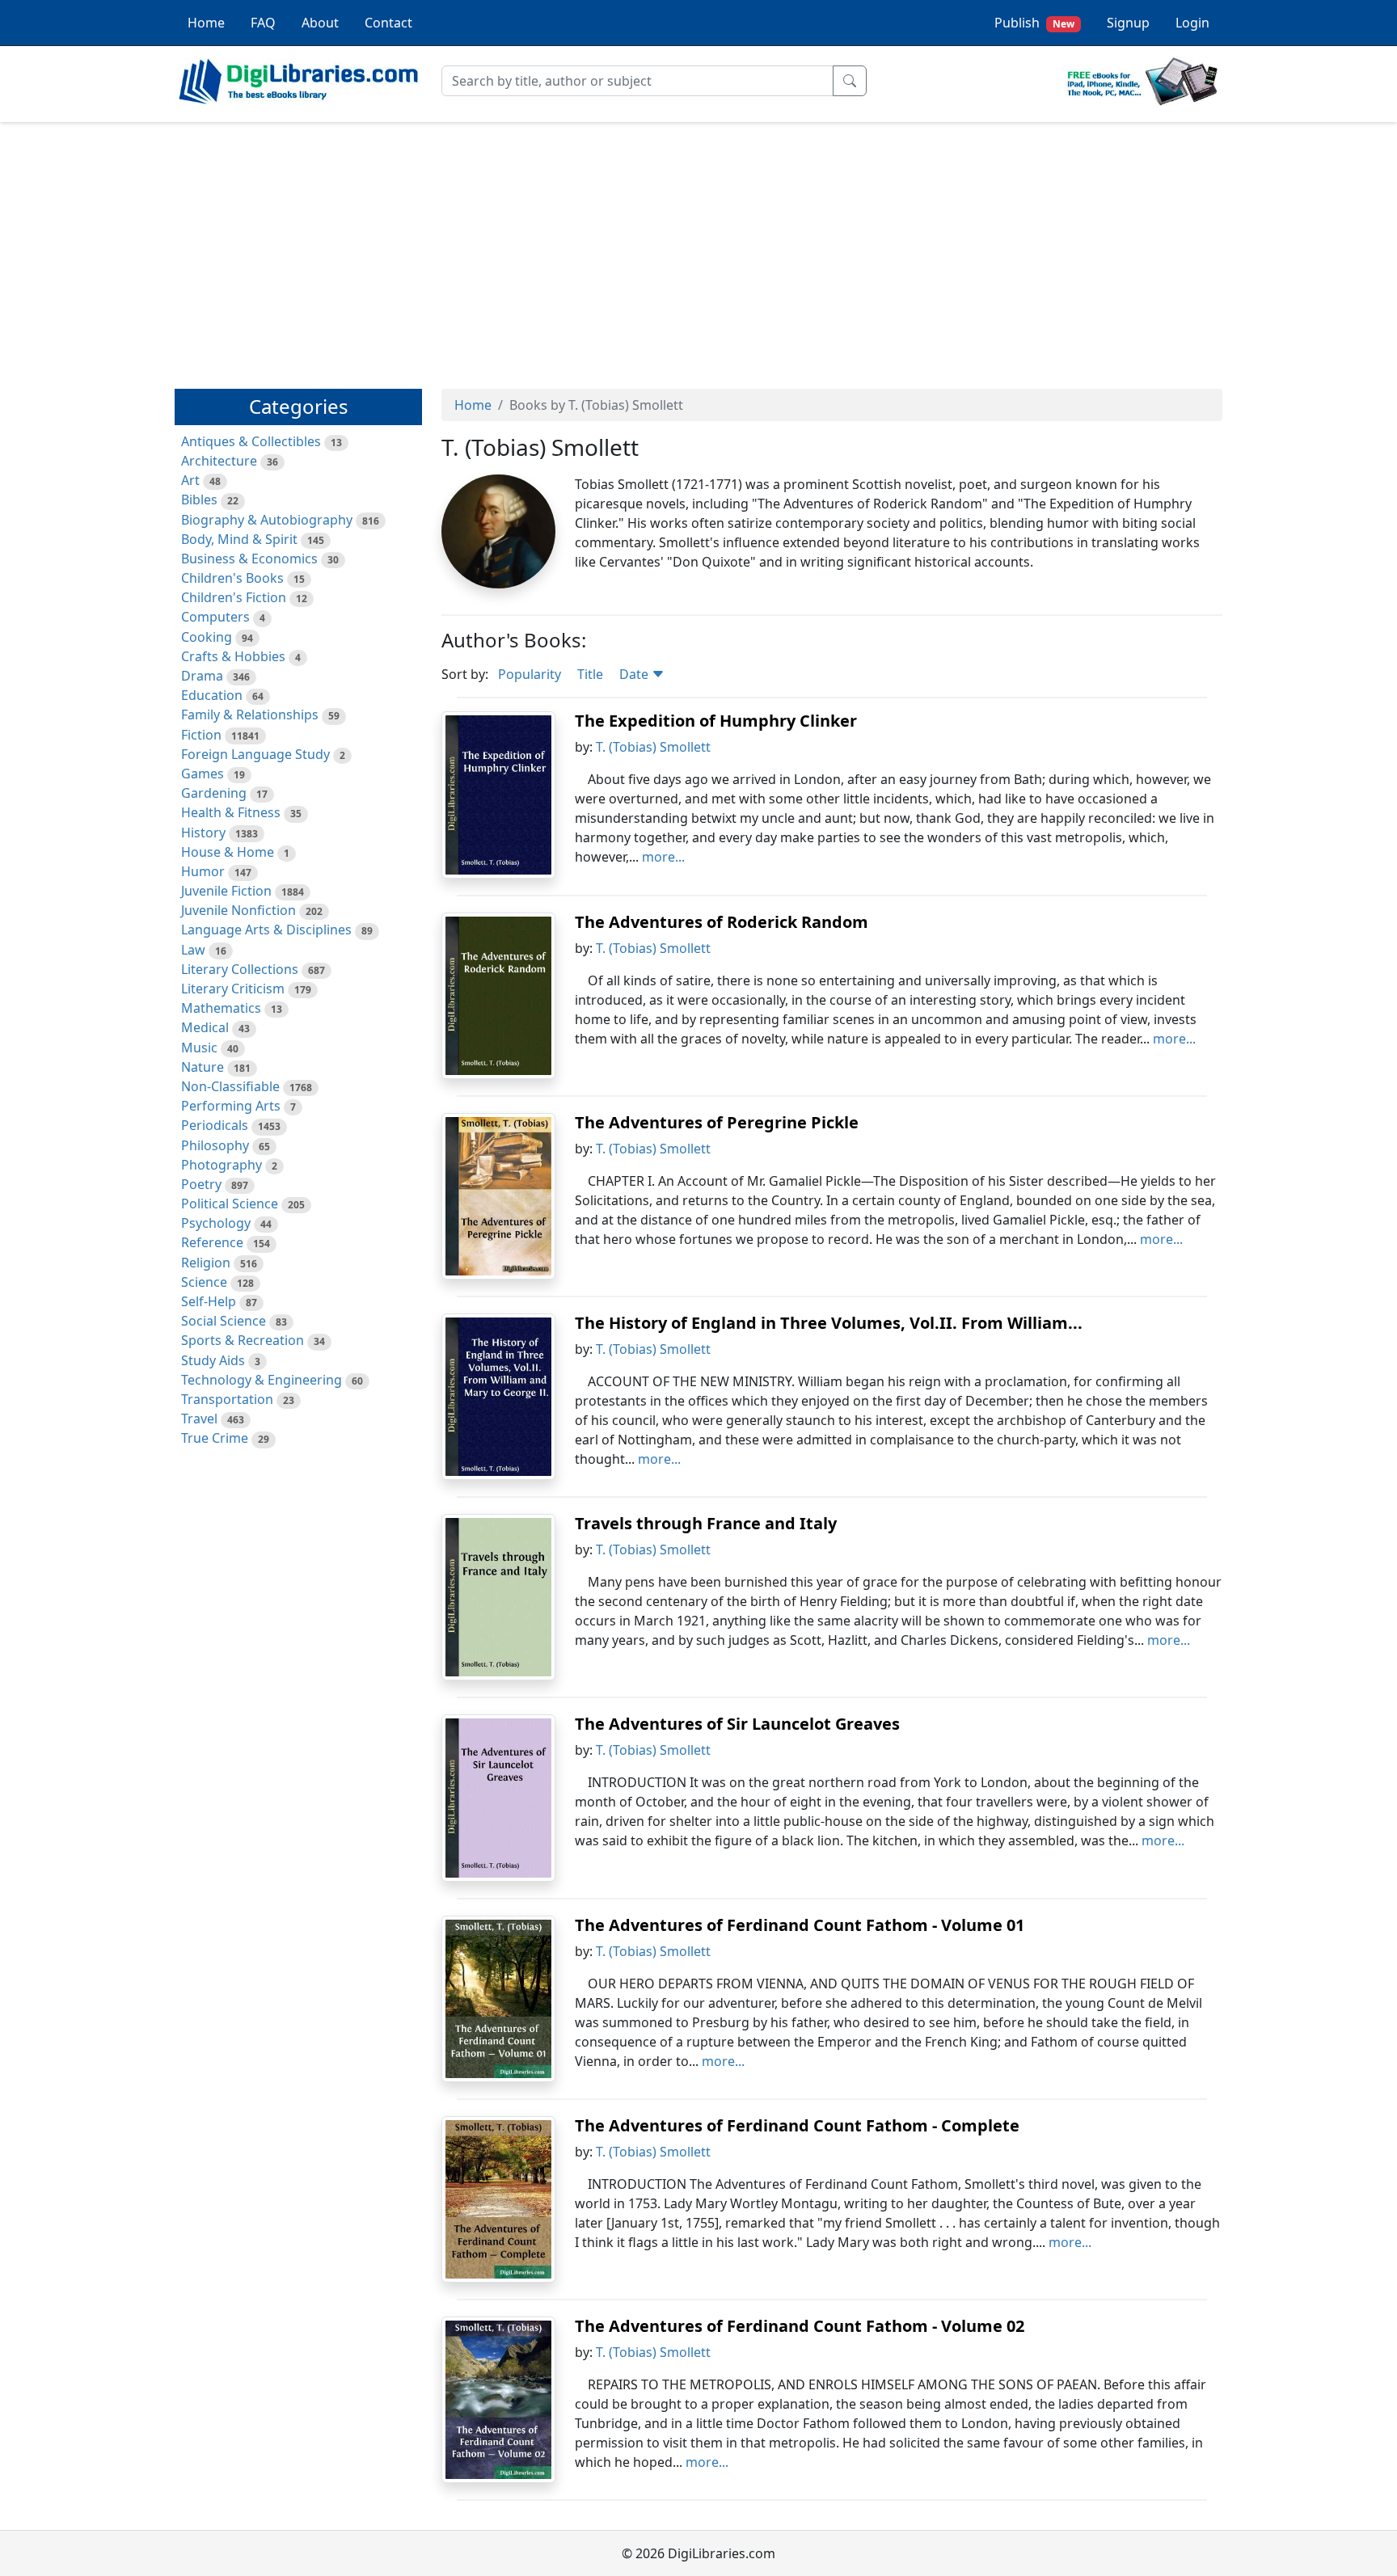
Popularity (530, 674)
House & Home (228, 852)
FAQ (263, 23)
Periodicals (215, 1125)
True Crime (215, 1438)
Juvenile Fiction (226, 891)
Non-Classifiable (230, 1086)
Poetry (201, 1184)
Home (206, 23)
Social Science (224, 1321)
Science (204, 1282)
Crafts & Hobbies (233, 656)
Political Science (230, 1204)
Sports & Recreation (243, 1340)
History (203, 833)
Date (635, 674)
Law (193, 950)
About (320, 23)
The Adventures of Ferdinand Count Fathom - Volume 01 (800, 1925)
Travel (199, 1419)
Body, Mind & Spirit (239, 539)
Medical (205, 1027)
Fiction (201, 735)
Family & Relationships (250, 715)
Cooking (207, 637)
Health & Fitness (231, 812)
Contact (388, 23)
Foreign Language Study (255, 754)
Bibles (199, 500)
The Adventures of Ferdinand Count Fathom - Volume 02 (800, 2326)
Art (190, 480)
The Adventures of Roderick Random (722, 922)
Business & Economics (249, 559)
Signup (1128, 23)
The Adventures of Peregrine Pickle (717, 1122)
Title (590, 674)
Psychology (216, 1223)
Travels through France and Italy (706, 1523)
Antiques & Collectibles (251, 441)
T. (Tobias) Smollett (653, 747)
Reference (212, 1242)
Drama (202, 676)
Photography (222, 1165)
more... (663, 857)
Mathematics (221, 1008)
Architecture (219, 461)
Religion (206, 1263)
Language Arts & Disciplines (266, 930)
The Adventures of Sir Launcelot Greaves (737, 1724)
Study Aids (213, 1360)
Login (1192, 23)
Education (212, 695)
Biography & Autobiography (267, 520)
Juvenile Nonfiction (238, 910)
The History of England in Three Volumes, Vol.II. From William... (829, 1323)
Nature (203, 1067)
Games (203, 774)
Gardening (214, 793)
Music (199, 1048)
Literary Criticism (233, 989)
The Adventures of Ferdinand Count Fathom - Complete (797, 2125)
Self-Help (209, 1301)
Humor (203, 871)
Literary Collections (240, 969)
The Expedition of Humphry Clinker (716, 721)
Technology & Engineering (262, 1380)
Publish (1034, 23)
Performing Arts (231, 1106)
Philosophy (215, 1145)
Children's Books (232, 578)
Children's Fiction (234, 597)
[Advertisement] (698, 248)
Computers (215, 617)
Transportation (227, 1399)
